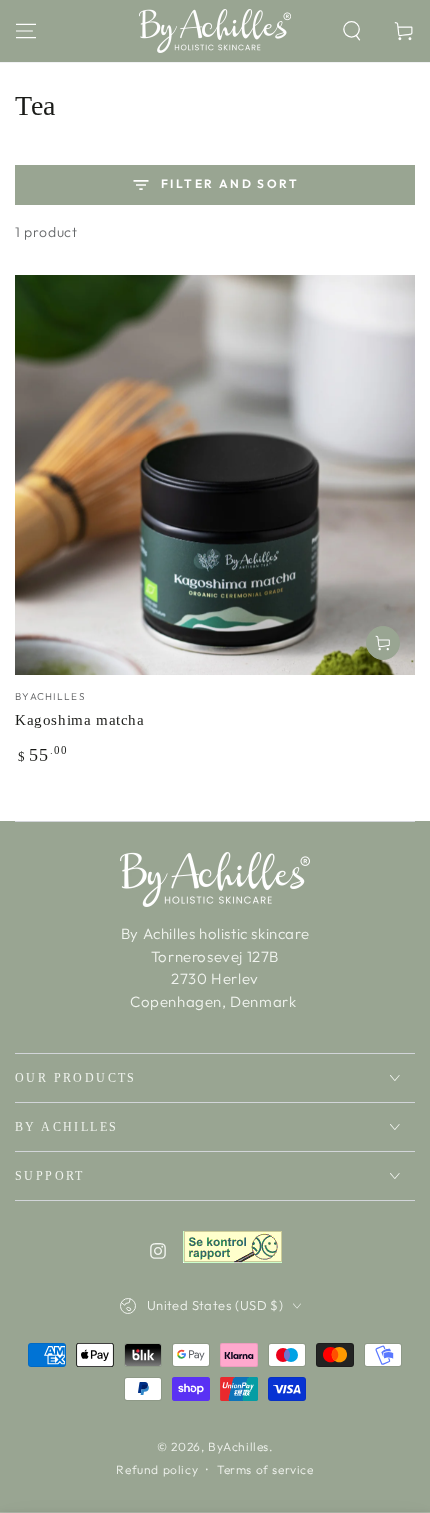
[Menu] (26, 31)
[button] (352, 31)
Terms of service (265, 1469)
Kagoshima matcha (80, 720)
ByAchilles (238, 1446)
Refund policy (157, 1469)
